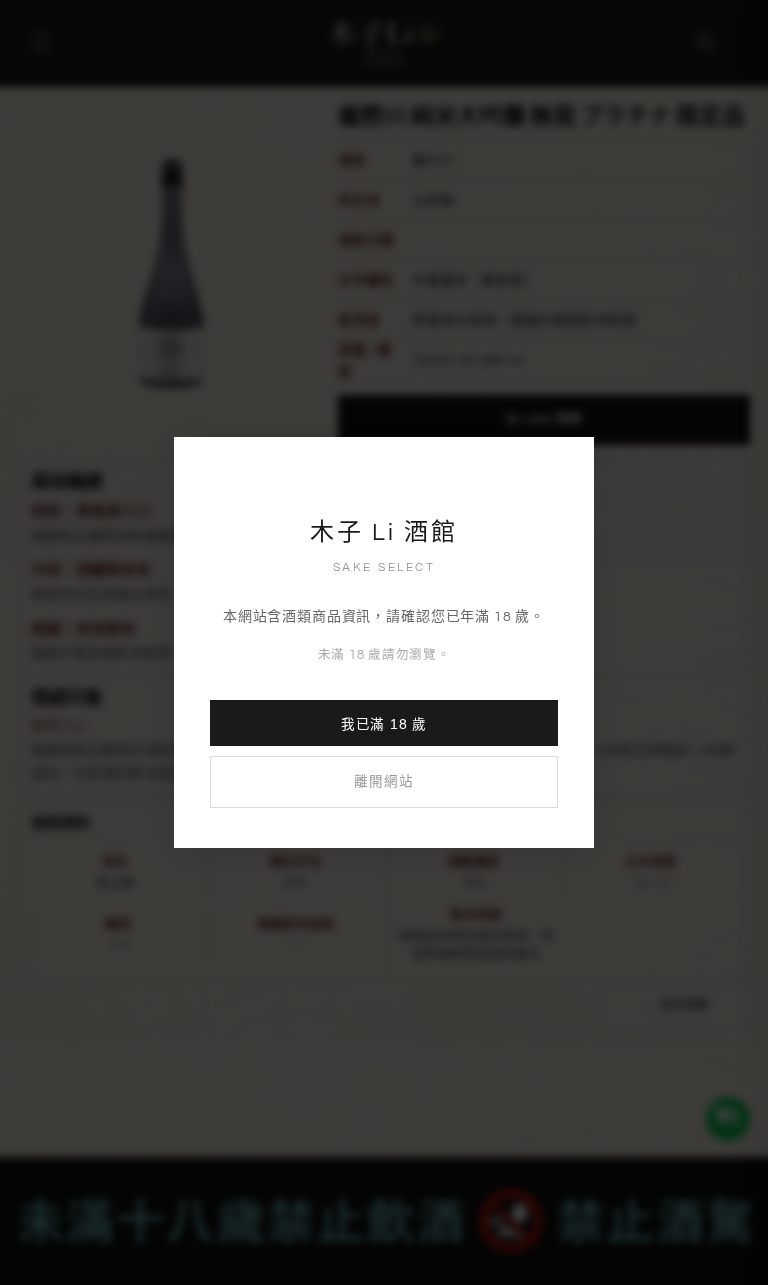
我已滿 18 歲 (384, 724)
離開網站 (383, 782)
